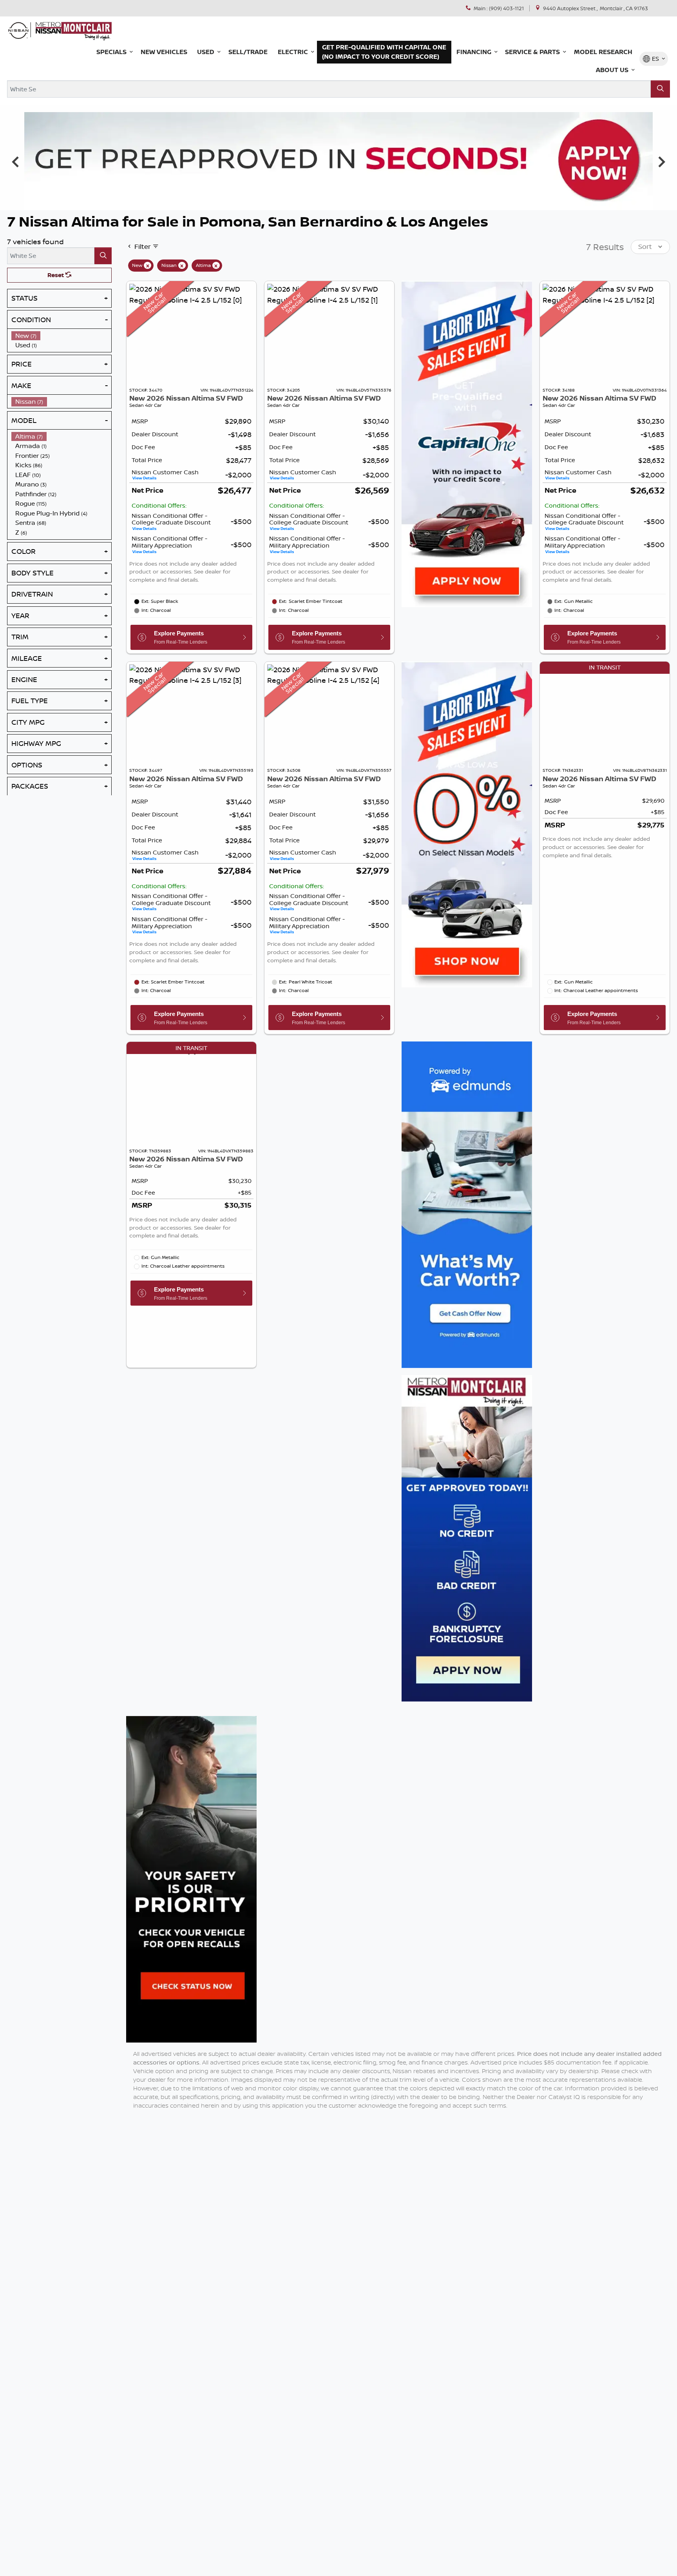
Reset (56, 275)
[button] (113, 52)
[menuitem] (62, 335)
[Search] (660, 89)
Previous (15, 161)
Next (662, 161)
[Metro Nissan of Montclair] (60, 30)
